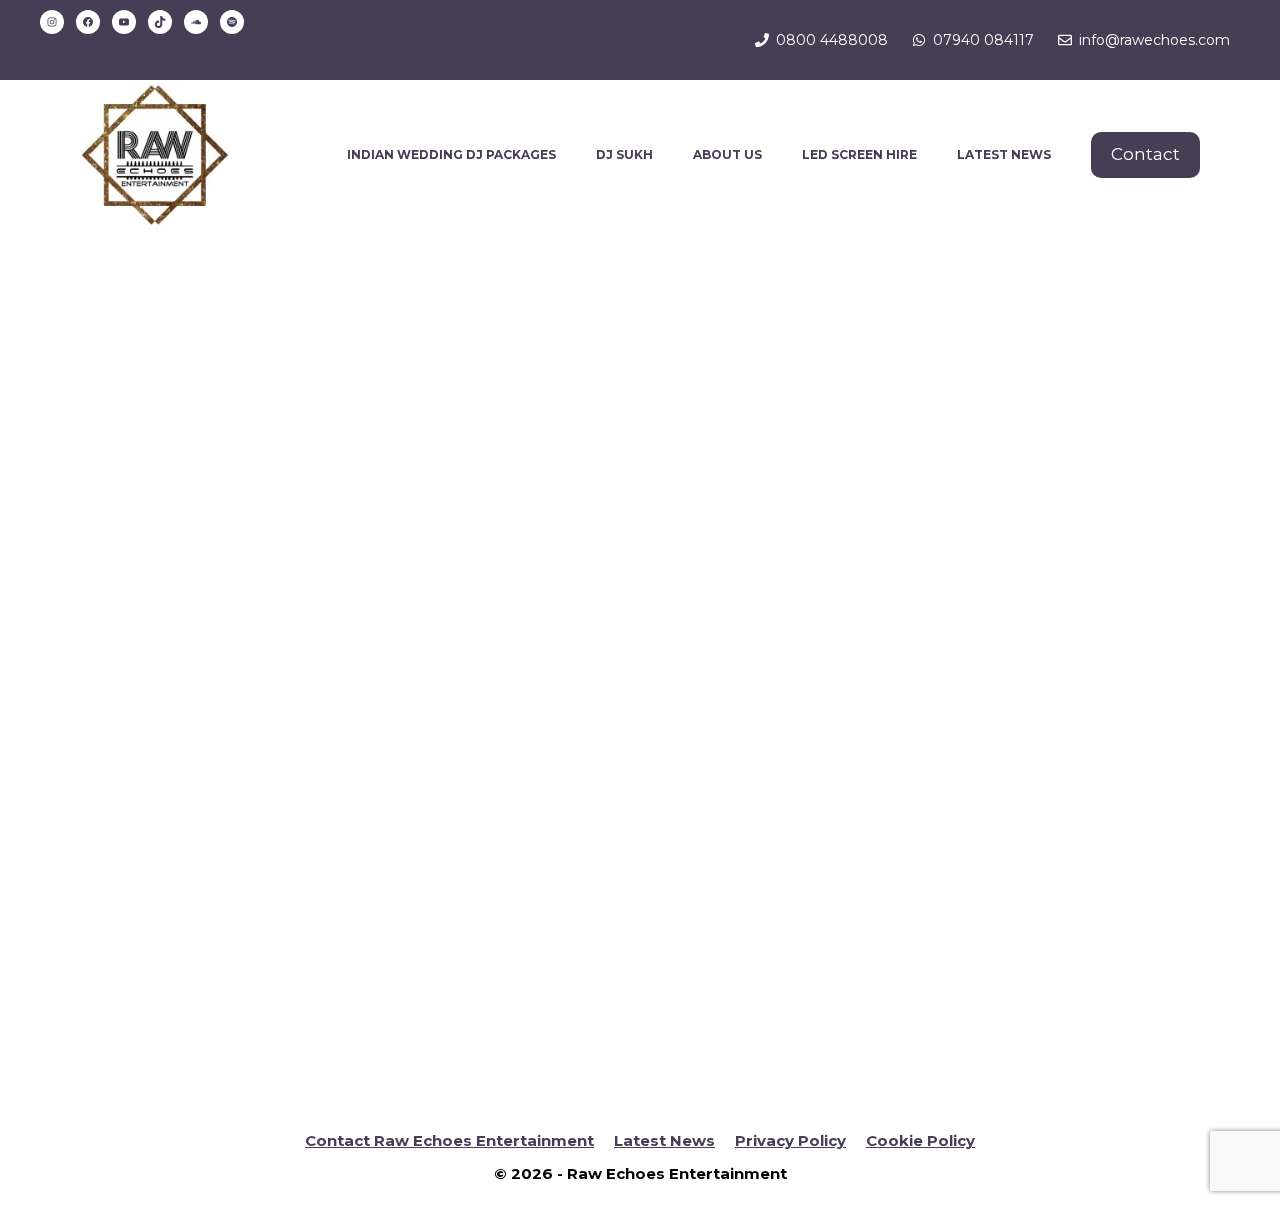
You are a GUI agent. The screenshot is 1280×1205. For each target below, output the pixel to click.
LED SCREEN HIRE (859, 154)
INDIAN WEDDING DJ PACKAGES (451, 154)
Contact (1145, 154)
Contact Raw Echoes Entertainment (449, 1140)
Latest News (664, 1140)
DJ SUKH (624, 154)
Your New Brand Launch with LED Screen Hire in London (231, 524)
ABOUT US (727, 154)
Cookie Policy (920, 1140)
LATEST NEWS (1004, 154)
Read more (149, 1026)
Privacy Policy (790, 1140)
